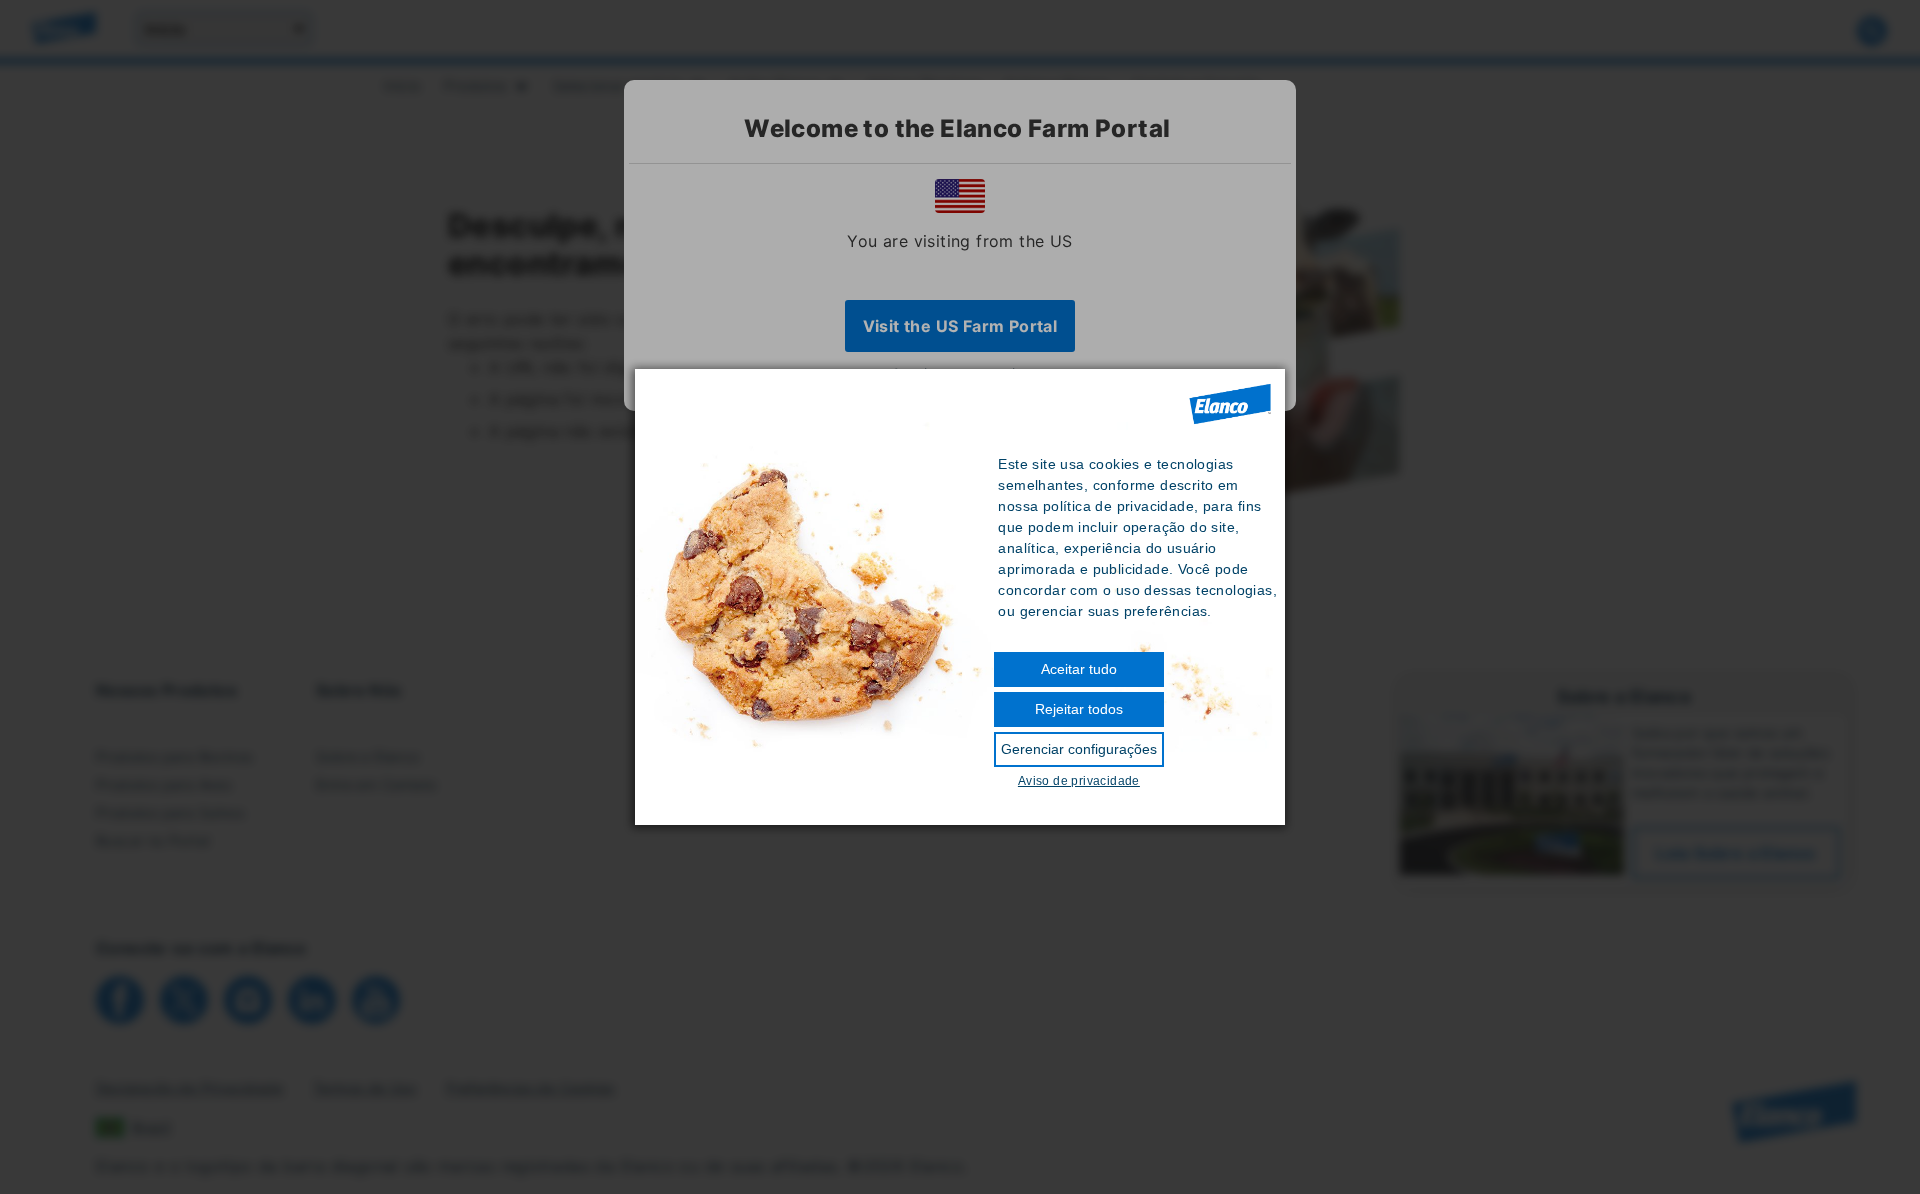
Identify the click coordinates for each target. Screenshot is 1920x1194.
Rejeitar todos (1079, 709)
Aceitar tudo (1079, 669)
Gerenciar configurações (1079, 749)
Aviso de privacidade (1079, 781)
